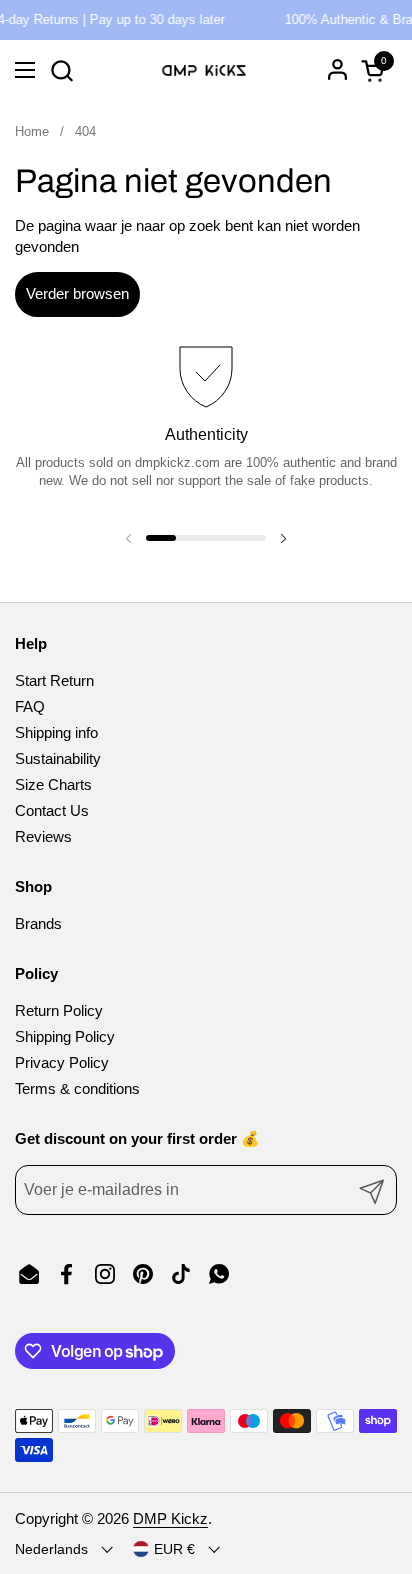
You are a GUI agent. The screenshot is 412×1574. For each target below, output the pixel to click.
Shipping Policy (65, 1036)
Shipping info (56, 732)
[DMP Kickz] (203, 70)
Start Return (54, 680)
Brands (38, 923)
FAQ (30, 706)
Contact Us (52, 810)
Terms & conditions (77, 1088)
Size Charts (53, 784)
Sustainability (58, 758)
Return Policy (59, 1010)
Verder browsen (77, 293)
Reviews (43, 836)
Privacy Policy (62, 1062)
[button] (61, 70)
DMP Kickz (170, 1518)
